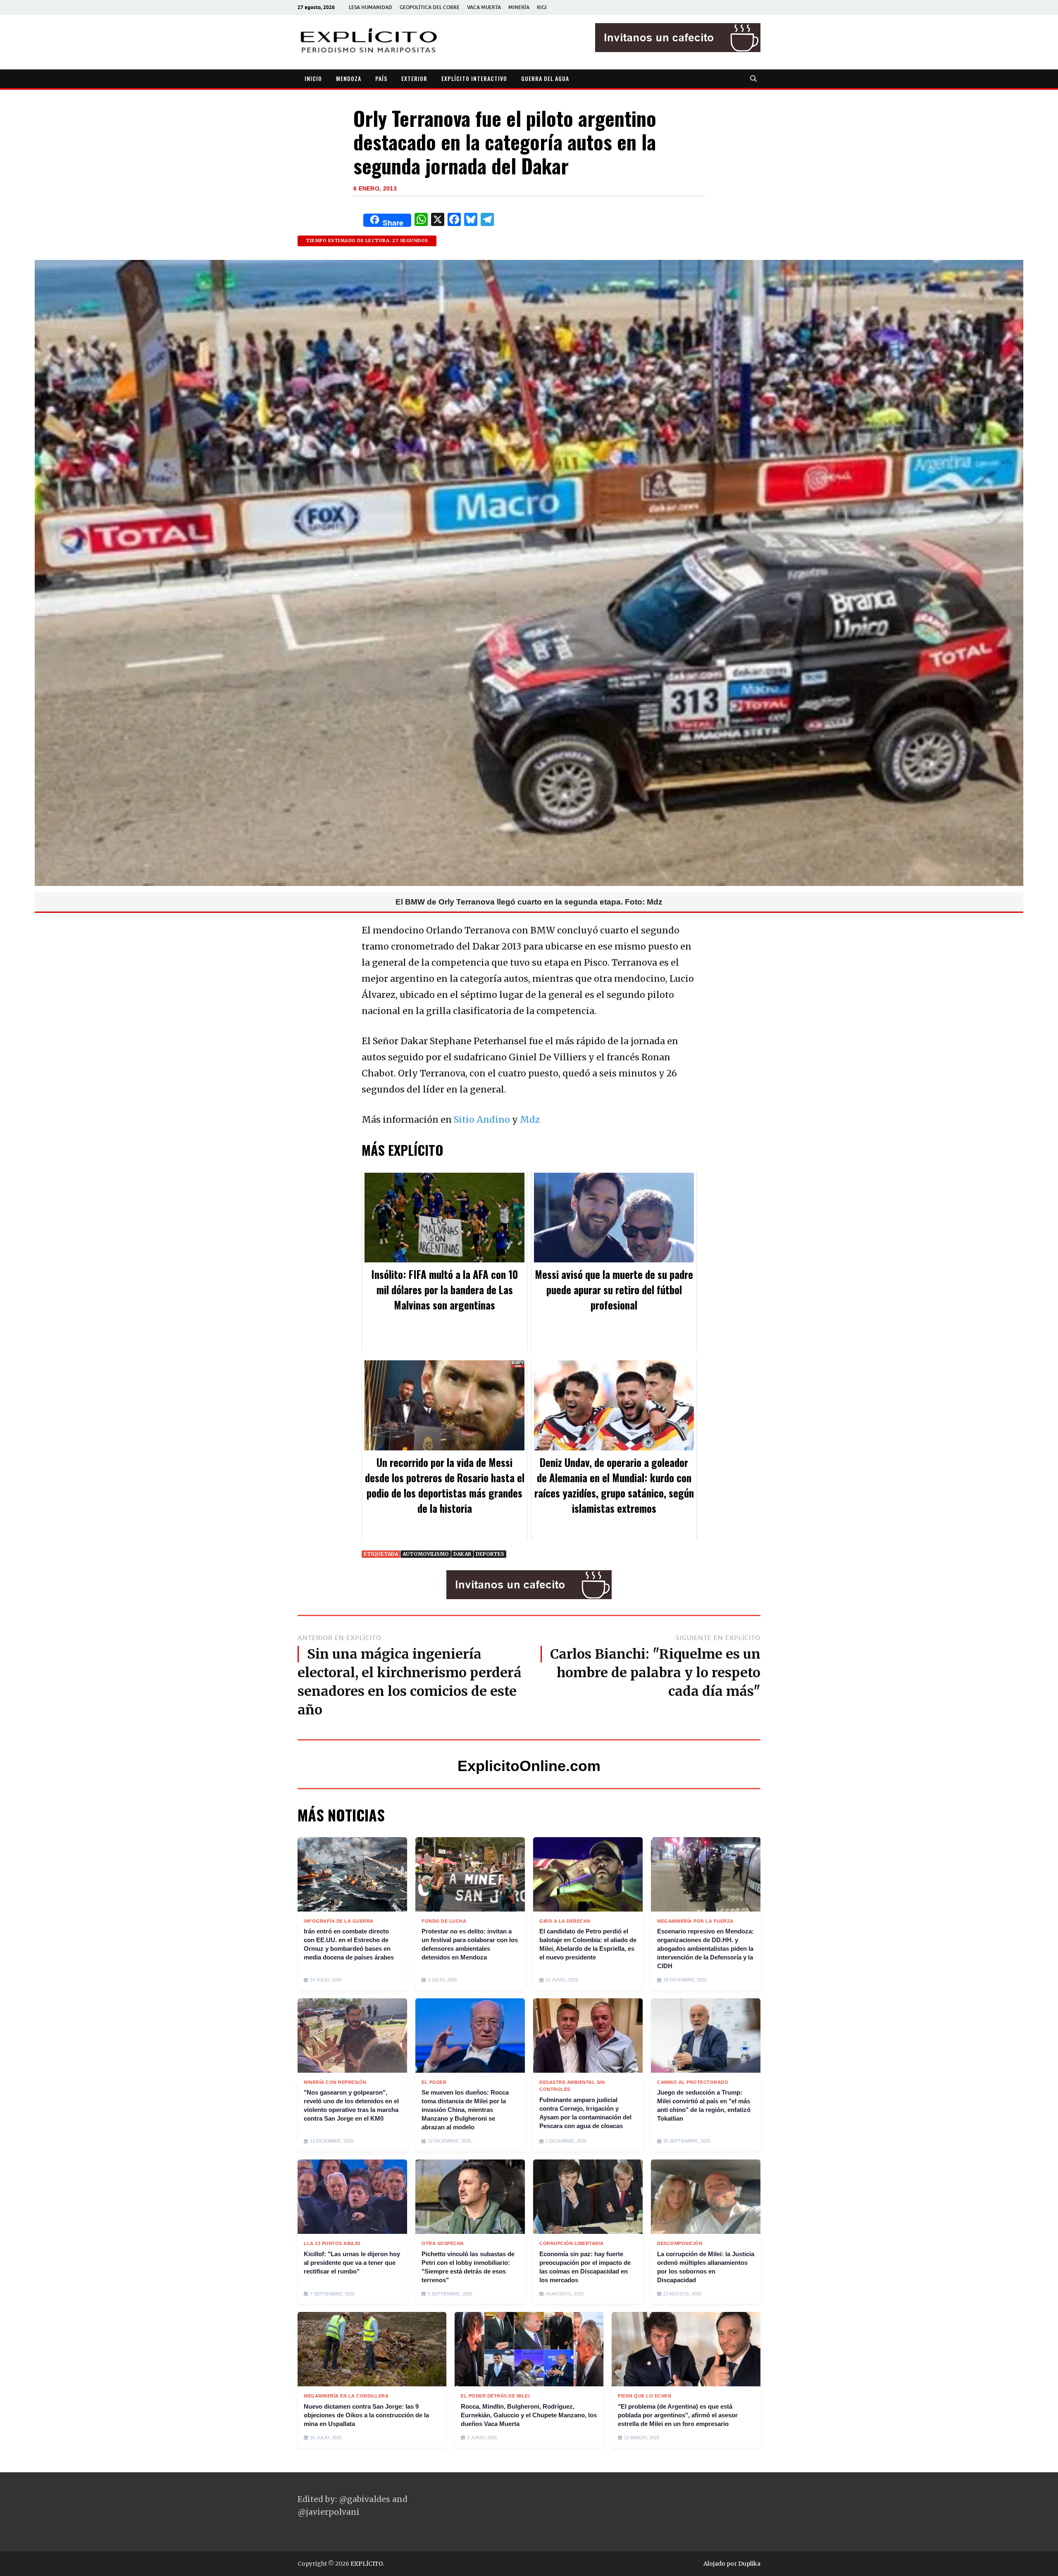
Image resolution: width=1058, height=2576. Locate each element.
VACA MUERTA (484, 7)
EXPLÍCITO (367, 2564)
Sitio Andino (482, 1120)
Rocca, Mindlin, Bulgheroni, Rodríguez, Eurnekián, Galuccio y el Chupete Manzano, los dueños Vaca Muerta (529, 2415)
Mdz (530, 1120)
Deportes (490, 1554)
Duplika (749, 2564)
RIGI (542, 7)
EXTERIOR (414, 78)
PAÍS (381, 78)
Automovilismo (426, 1554)
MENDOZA (349, 78)
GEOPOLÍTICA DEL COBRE (430, 7)
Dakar (462, 1554)
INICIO (313, 78)
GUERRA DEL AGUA (545, 78)
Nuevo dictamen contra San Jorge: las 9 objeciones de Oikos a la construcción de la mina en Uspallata (366, 2415)
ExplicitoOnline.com (529, 1766)
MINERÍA (519, 7)
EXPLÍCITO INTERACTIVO (474, 78)
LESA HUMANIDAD (371, 7)
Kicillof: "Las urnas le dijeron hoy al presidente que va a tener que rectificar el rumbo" (352, 2263)
